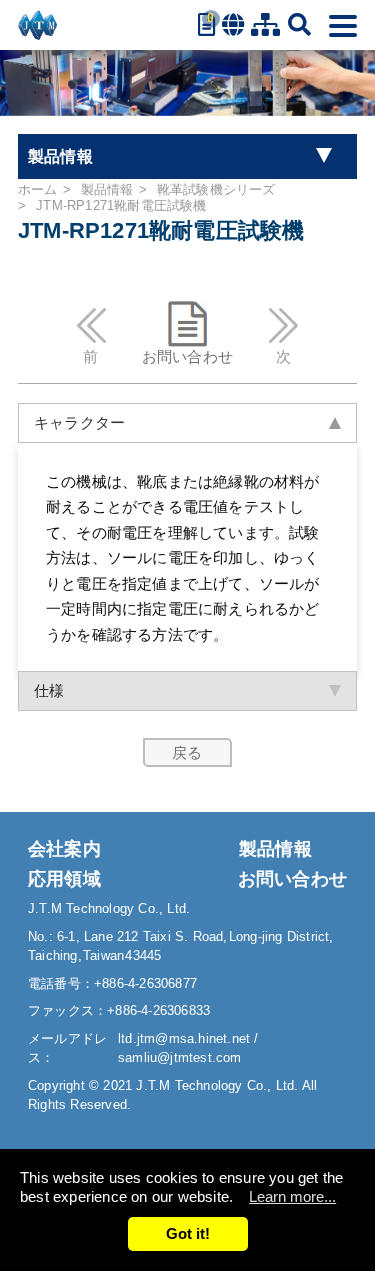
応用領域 (64, 879)
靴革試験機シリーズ (216, 189)
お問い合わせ (187, 356)
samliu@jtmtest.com (180, 1057)
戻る (187, 752)
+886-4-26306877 (145, 983)
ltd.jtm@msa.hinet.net (186, 1038)
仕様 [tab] (49, 690)
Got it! (188, 1233)
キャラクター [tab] (79, 422)
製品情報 (107, 189)
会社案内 (64, 849)
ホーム (38, 189)
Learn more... (292, 1196)
